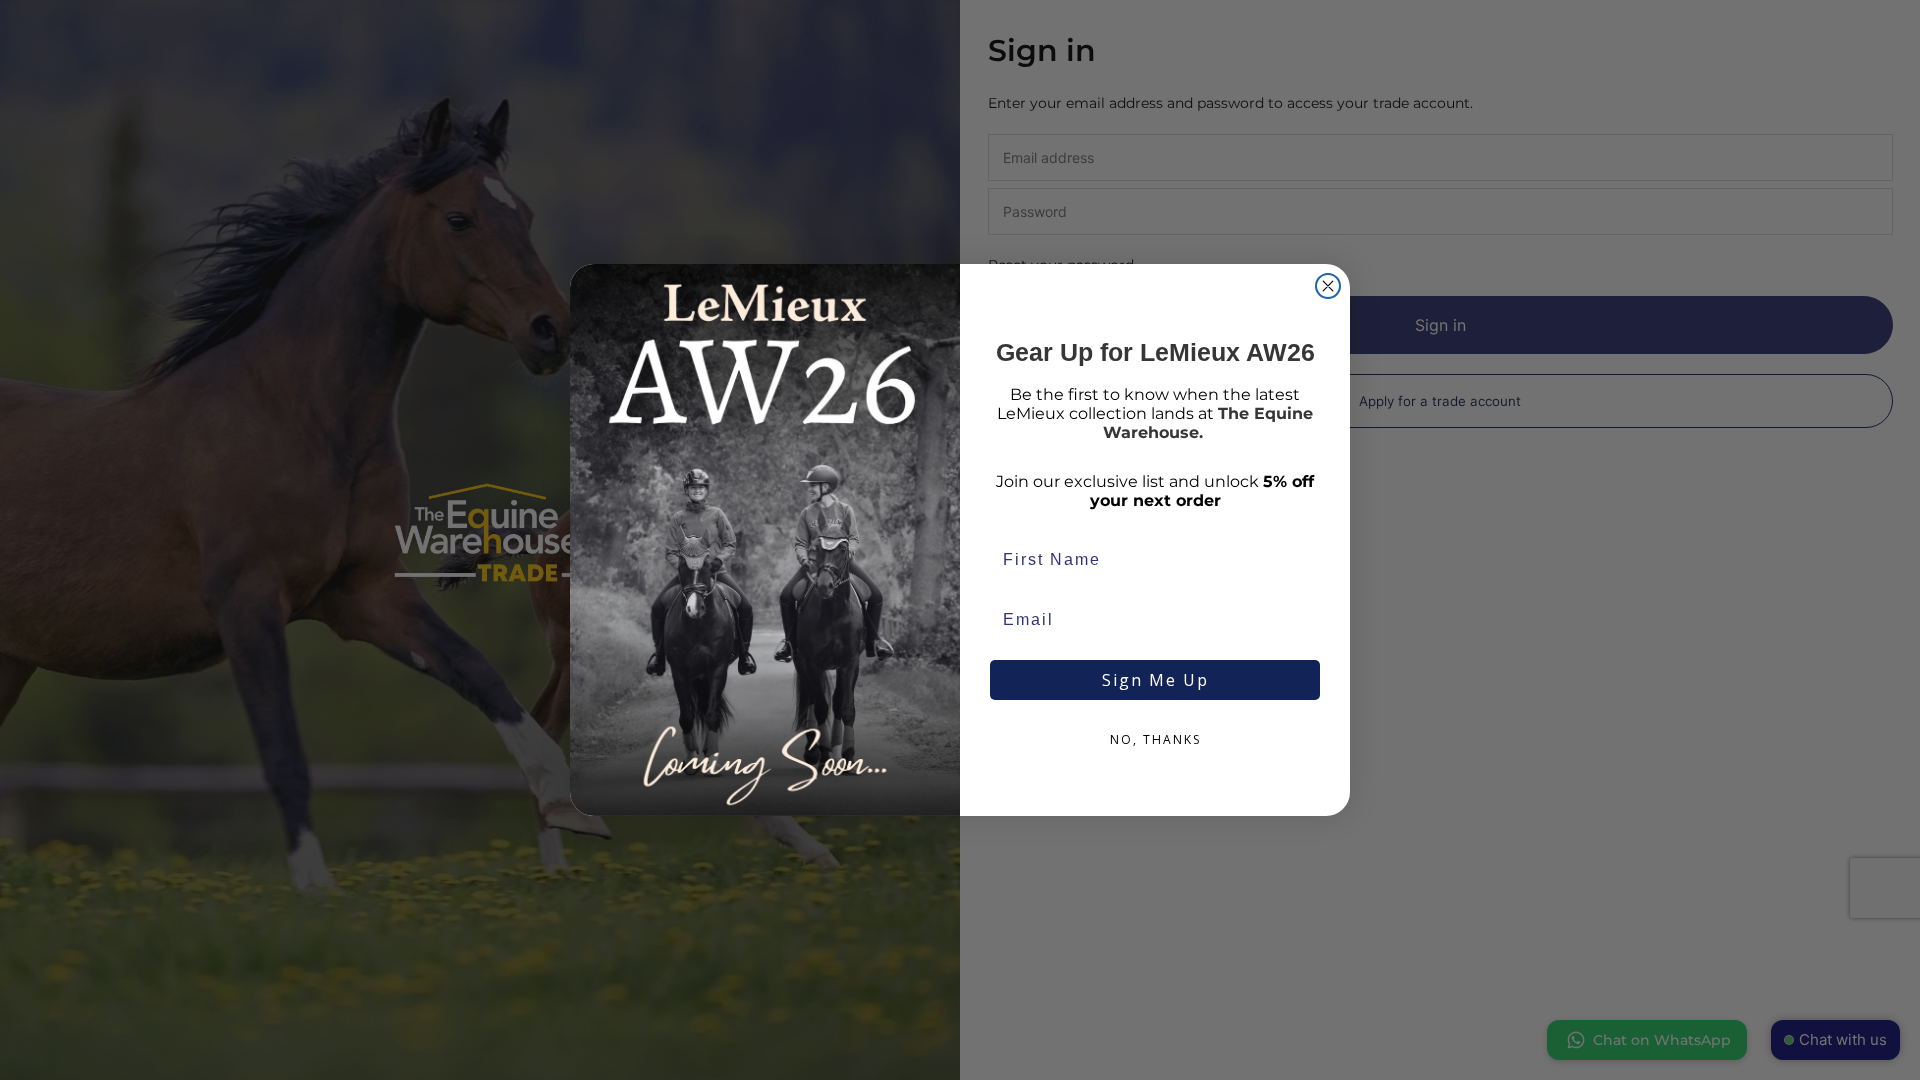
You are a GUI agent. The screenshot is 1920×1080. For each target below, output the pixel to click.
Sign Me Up (1155, 680)
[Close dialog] (1328, 286)
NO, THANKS (1155, 739)
